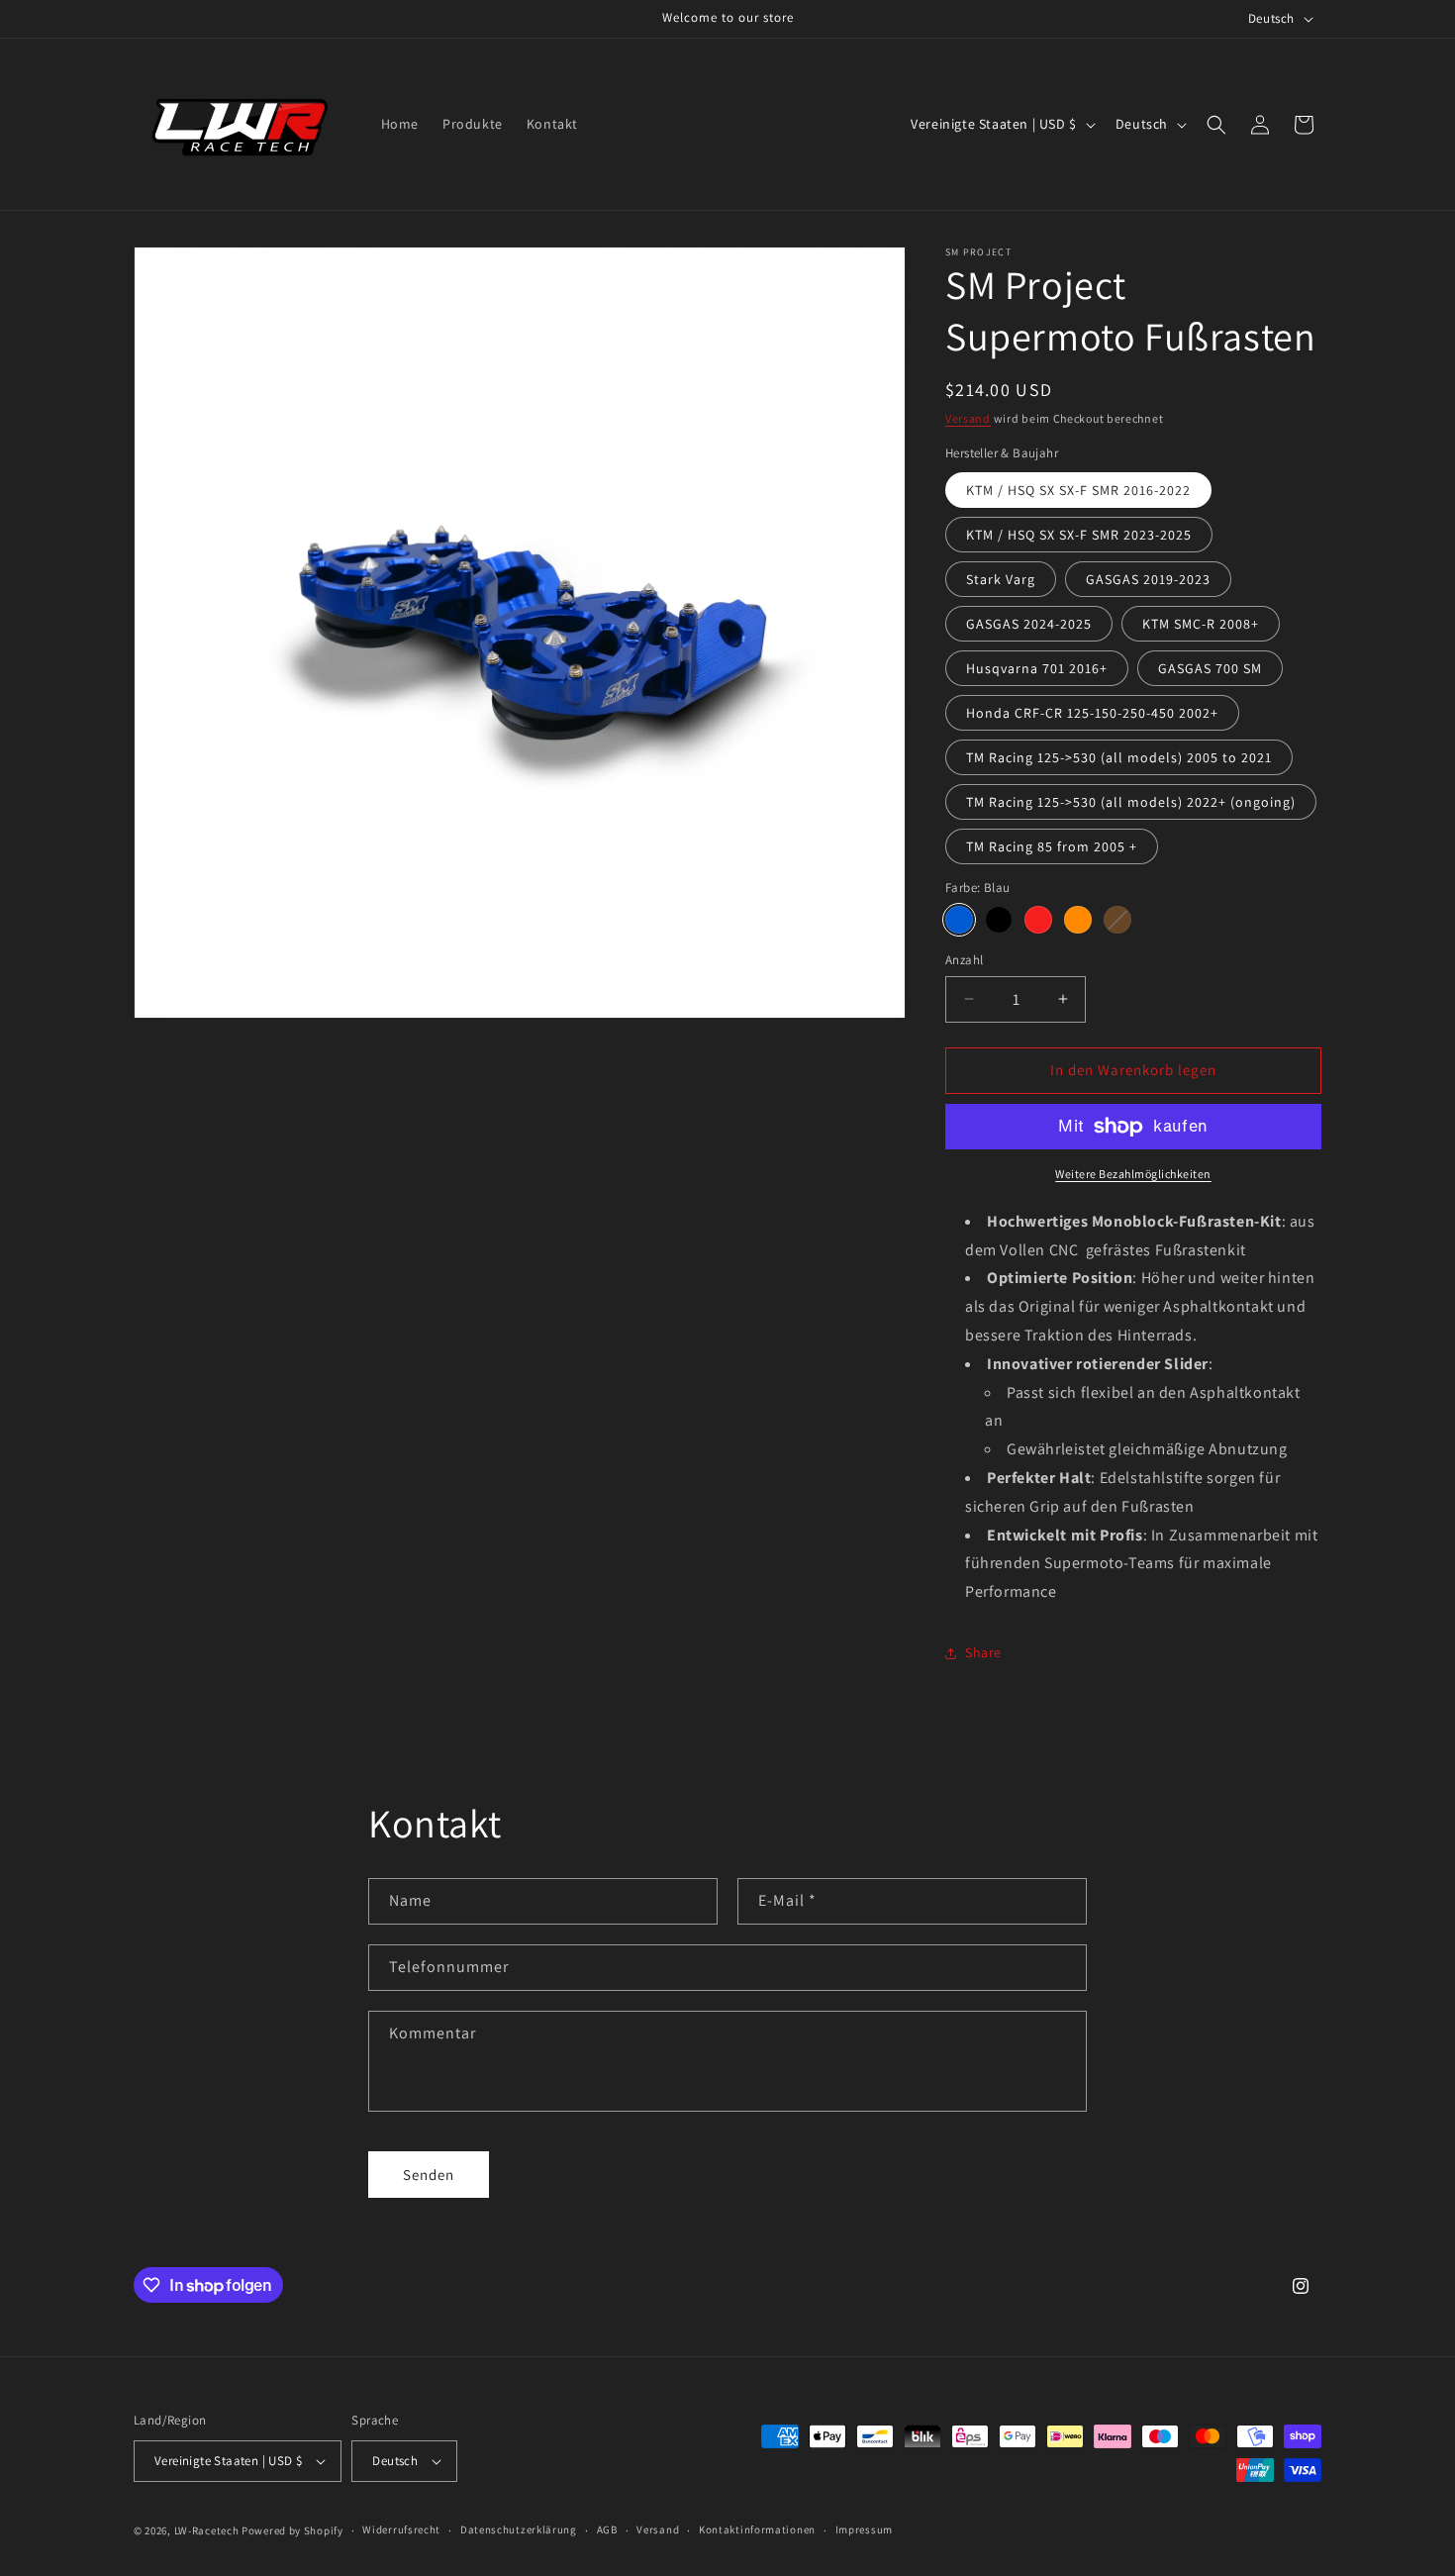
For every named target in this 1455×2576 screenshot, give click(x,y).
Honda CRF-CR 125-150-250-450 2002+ (1092, 713)
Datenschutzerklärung (519, 2529)
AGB (607, 2529)
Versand (968, 418)
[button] (1216, 125)
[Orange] (1078, 920)
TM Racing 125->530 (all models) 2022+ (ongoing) (1131, 802)
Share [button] (983, 1653)
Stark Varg (1001, 579)
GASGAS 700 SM (1210, 668)
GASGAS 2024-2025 (1029, 624)
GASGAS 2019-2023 (1148, 579)
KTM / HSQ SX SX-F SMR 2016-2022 (1078, 490)
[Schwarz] (999, 920)
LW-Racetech (207, 2530)
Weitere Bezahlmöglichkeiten (1133, 1174)
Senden (429, 2175)
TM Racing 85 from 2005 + (1052, 846)
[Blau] (959, 920)
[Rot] (1038, 920)
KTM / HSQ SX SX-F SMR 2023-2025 (1079, 535)
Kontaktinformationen (757, 2529)
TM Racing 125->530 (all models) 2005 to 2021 (1119, 757)
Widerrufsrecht (401, 2529)
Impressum (864, 2529)
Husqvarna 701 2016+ (1037, 668)
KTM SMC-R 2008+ (1201, 624)
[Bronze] (1117, 920)
